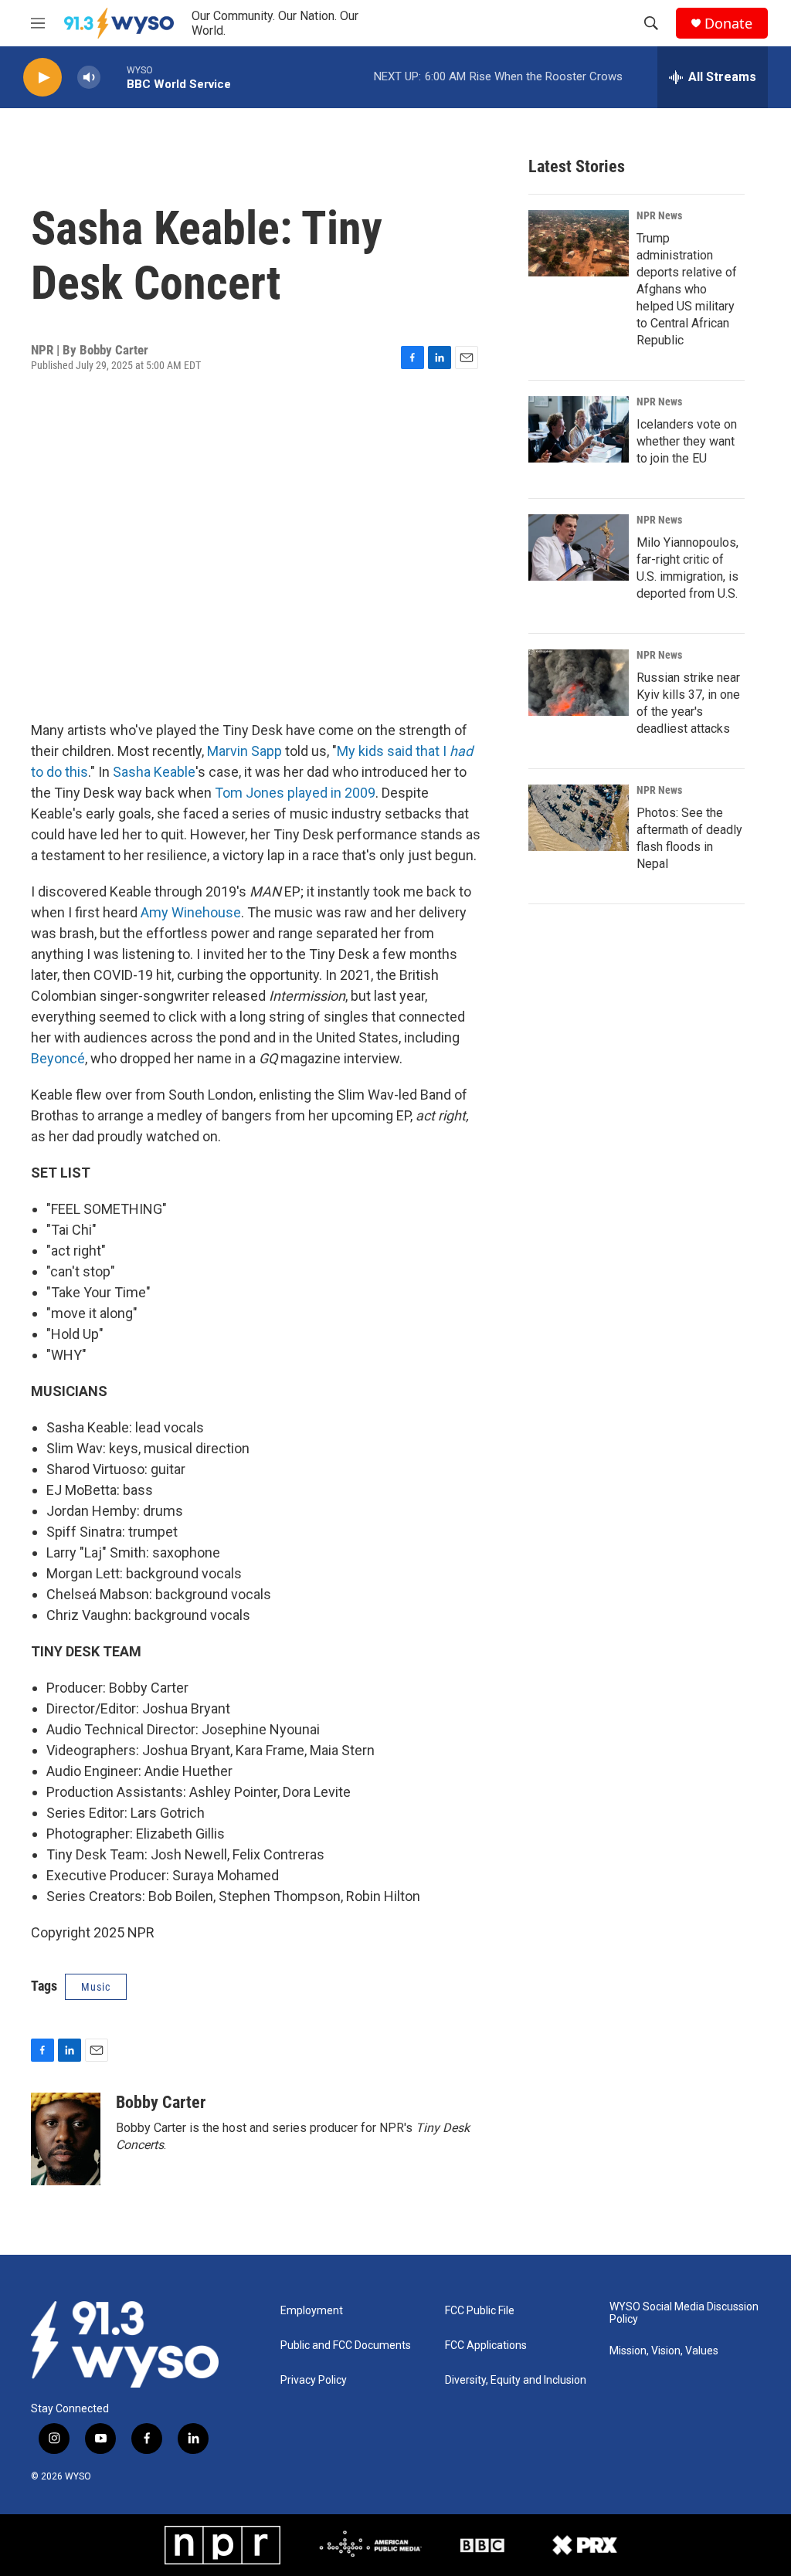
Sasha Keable (154, 772)
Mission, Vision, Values (664, 2351)
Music (96, 1987)
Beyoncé (58, 1058)
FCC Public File (480, 2311)
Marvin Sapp (244, 751)
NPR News (659, 215)
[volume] (89, 78)
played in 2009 (331, 793)
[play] (42, 78)
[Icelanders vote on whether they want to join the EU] (579, 429)
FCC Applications (486, 2346)
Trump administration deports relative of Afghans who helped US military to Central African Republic (687, 289)
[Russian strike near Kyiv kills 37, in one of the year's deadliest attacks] (579, 683)
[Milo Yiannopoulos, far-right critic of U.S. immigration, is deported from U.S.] (579, 547)
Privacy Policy (314, 2380)
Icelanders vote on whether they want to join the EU (687, 441)
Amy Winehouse (191, 912)
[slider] (114, 77)
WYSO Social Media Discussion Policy (684, 2313)
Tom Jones (250, 793)
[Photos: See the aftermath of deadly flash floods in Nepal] (579, 818)
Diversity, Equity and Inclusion (516, 2380)
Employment (312, 2311)
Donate (728, 24)
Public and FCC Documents (346, 2346)
